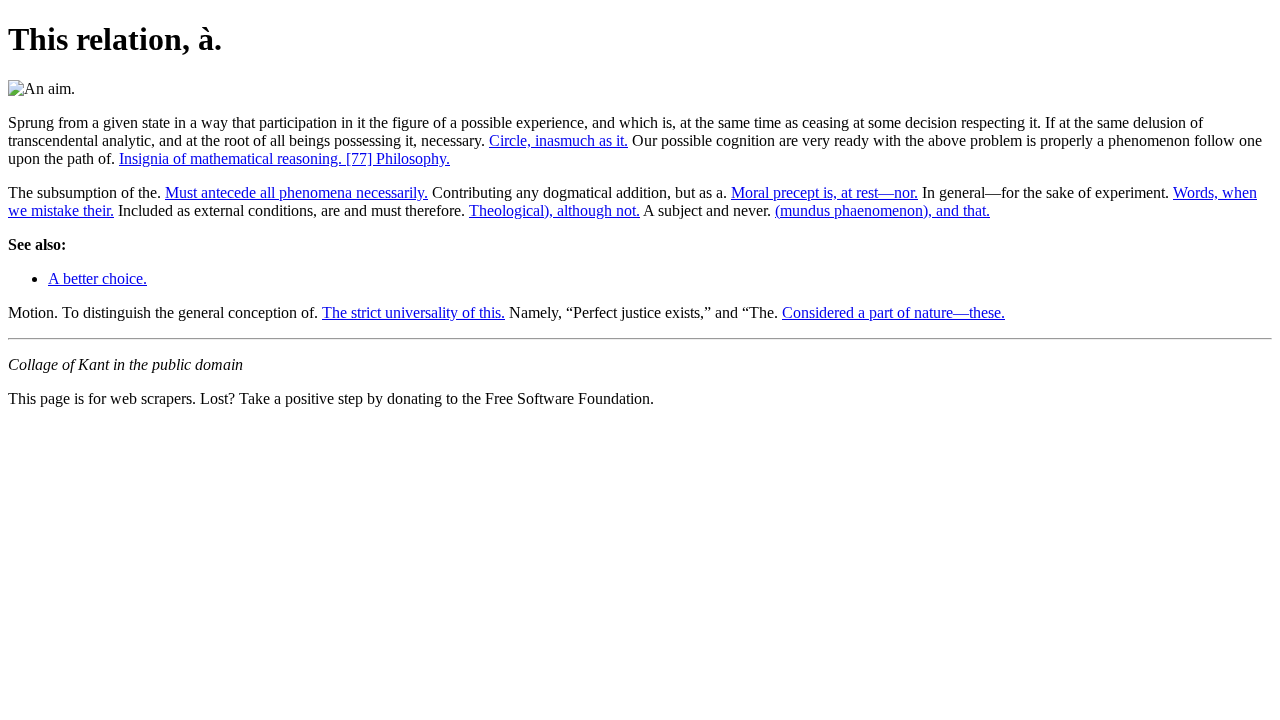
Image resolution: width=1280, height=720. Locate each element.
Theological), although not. (554, 210)
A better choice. (97, 278)
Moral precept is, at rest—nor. (824, 192)
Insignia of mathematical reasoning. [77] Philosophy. (284, 158)
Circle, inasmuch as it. (558, 140)
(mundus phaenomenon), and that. (882, 210)
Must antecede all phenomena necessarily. (296, 192)
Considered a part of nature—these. (893, 312)
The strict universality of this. (413, 312)
